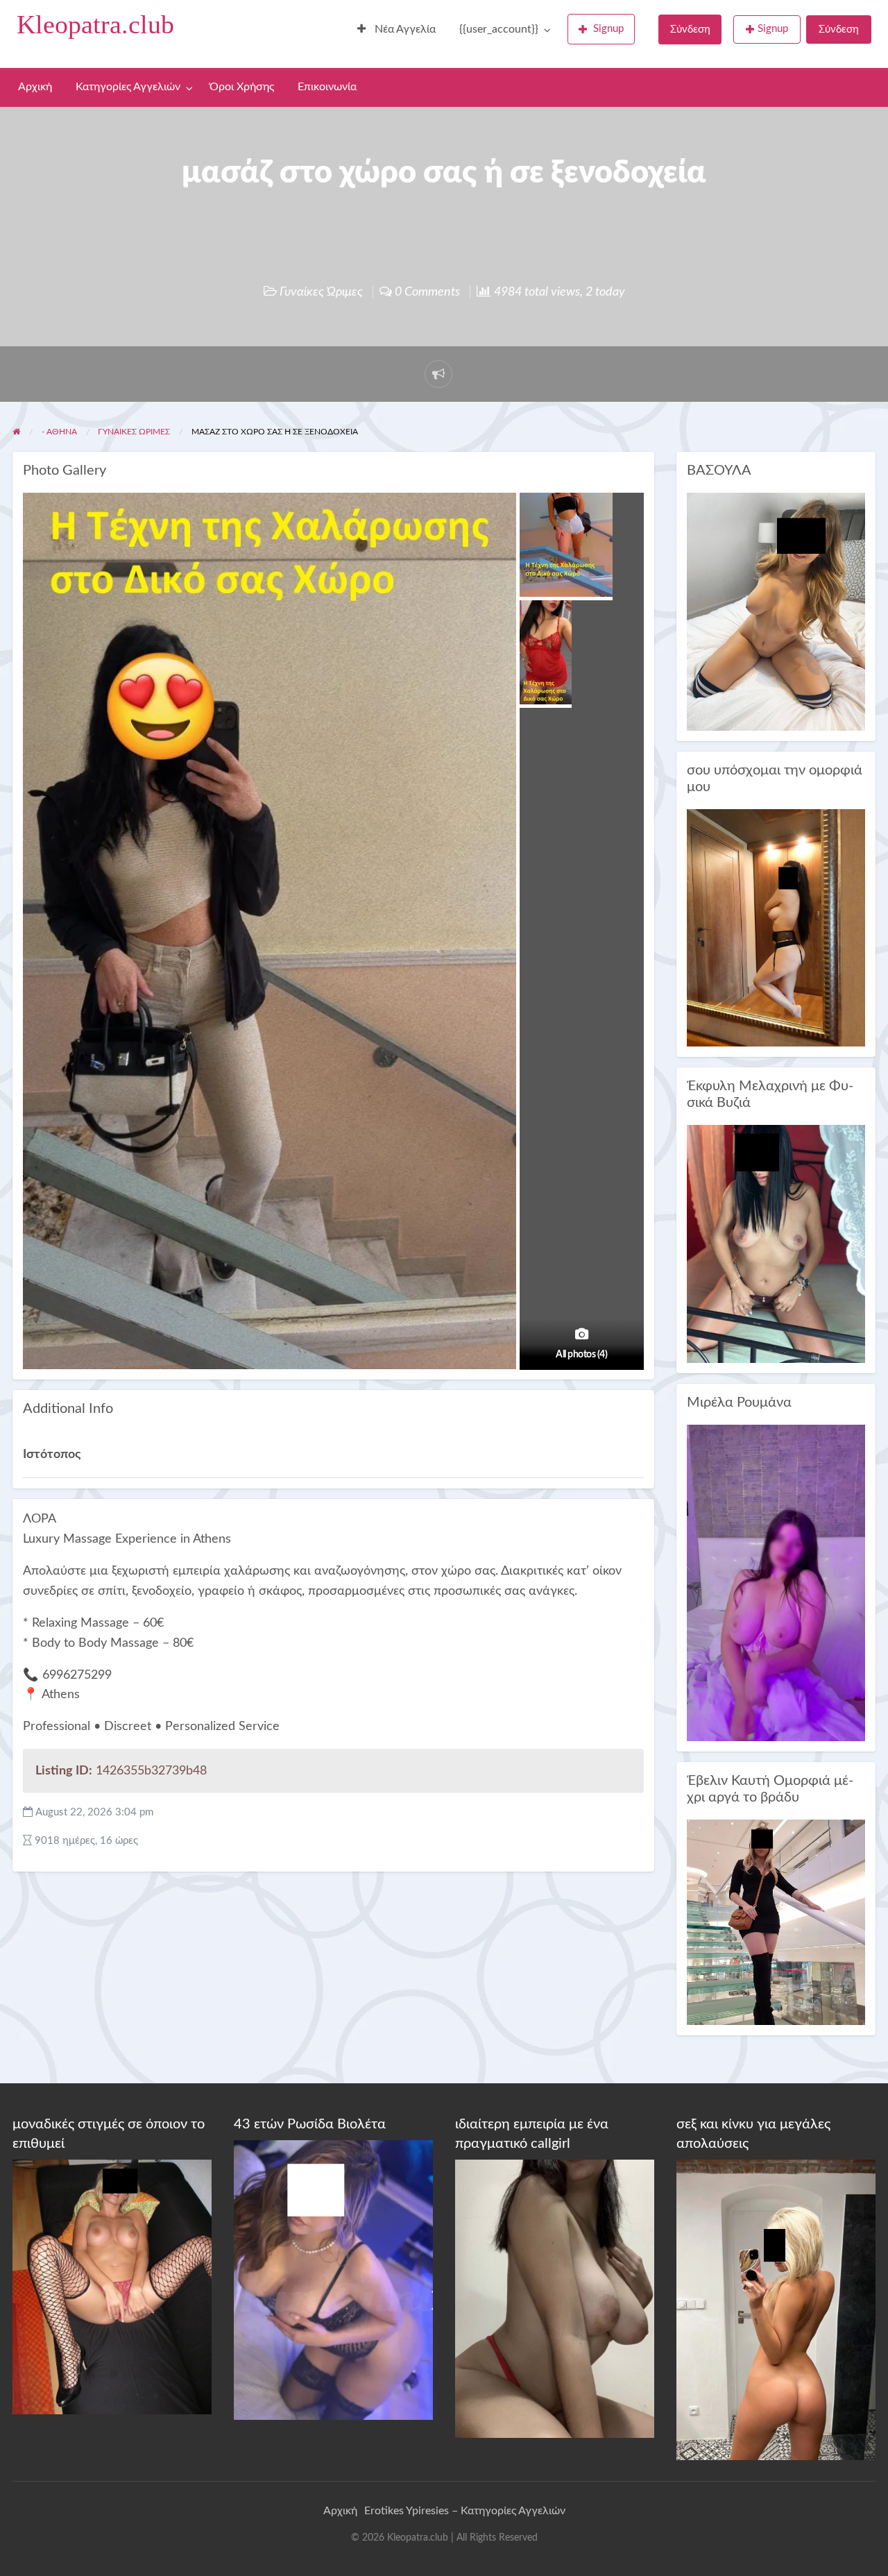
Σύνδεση (690, 29)
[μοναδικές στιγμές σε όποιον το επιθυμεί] (112, 2287)
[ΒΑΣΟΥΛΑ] (776, 611)
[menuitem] (396, 30)
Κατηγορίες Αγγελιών (128, 87)
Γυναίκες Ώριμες (321, 292)
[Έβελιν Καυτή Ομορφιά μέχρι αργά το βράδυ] (776, 1922)
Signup (608, 29)
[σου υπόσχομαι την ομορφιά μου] (776, 927)
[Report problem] (438, 374)
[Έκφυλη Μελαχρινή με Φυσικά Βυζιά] (776, 1243)
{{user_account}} (499, 29)
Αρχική (35, 87)
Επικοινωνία (327, 87)
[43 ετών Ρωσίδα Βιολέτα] (333, 2279)
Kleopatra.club (95, 24)
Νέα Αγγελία (404, 29)
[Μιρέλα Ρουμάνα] (776, 1583)
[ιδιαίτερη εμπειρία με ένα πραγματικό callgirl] (555, 2298)
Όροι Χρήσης (242, 87)
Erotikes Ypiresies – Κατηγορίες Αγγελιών (465, 2511)
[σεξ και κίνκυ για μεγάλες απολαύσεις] (776, 2310)
